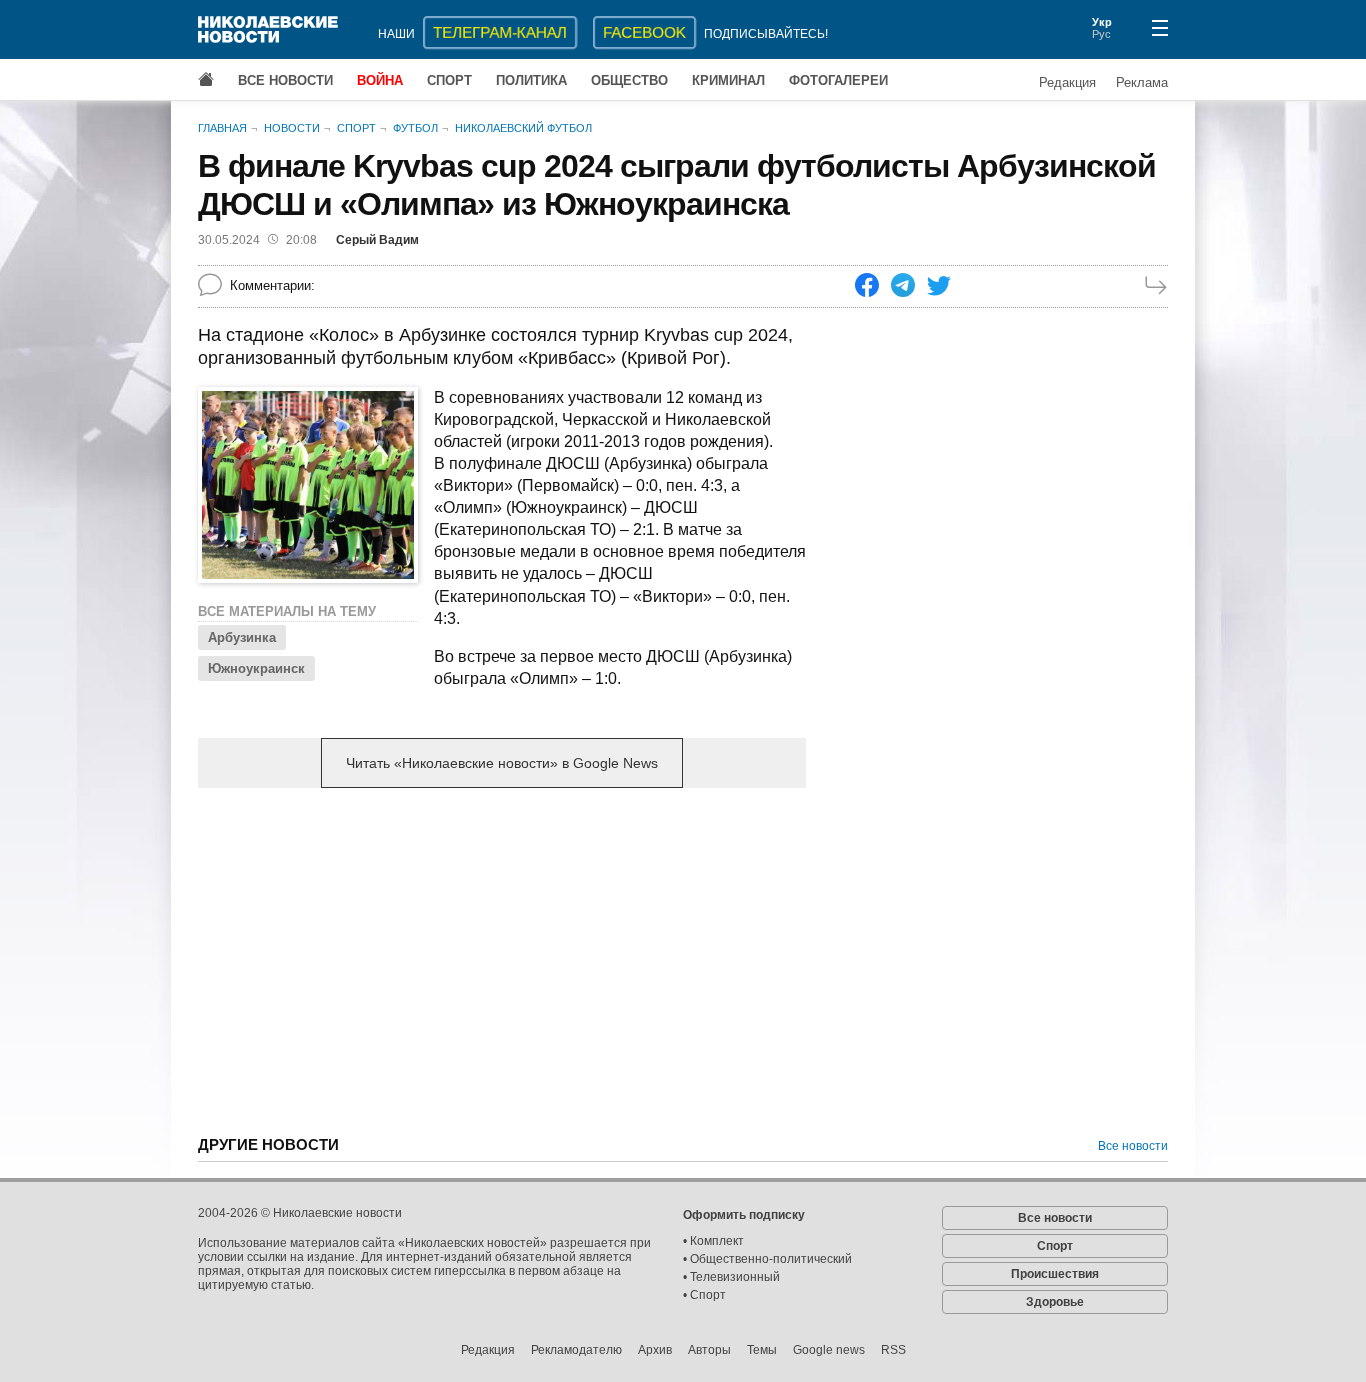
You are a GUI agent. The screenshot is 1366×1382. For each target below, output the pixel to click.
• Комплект (713, 1241)
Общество (629, 80)
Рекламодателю (576, 1350)
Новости (292, 128)
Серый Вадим (377, 240)
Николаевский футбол (523, 128)
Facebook (644, 32)
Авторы (709, 1350)
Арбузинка (242, 637)
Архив (655, 1350)
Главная (222, 128)
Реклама (1142, 82)
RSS (893, 1350)
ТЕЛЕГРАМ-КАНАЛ (500, 32)
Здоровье (1055, 1302)
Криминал (728, 80)
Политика (531, 80)
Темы (762, 1350)
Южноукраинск (256, 668)
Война (380, 80)
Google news (829, 1350)
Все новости (285, 80)
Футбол (415, 128)
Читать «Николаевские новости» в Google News (502, 763)
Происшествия (1055, 1274)
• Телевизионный (731, 1277)
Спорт (449, 80)
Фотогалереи (838, 80)
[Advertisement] (502, 960)
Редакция (1067, 82)
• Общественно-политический (767, 1259)
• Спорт (704, 1295)
